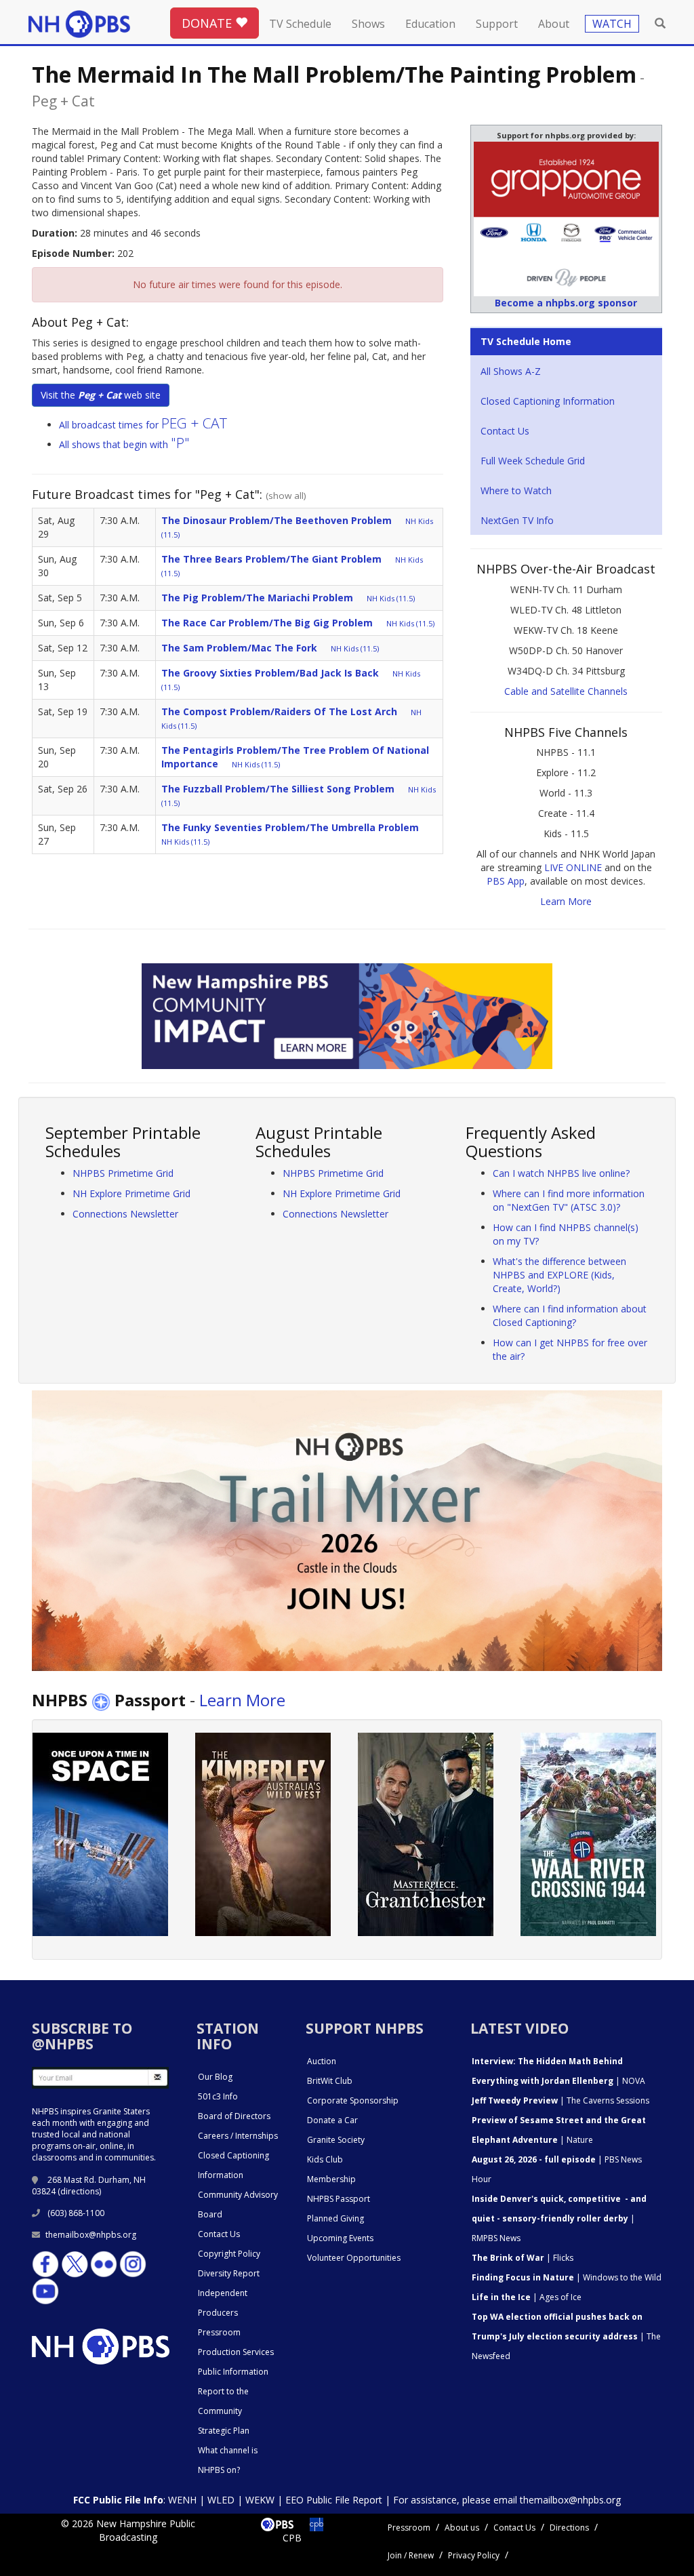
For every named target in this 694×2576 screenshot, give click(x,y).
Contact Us (505, 431)
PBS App (506, 881)
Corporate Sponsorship (353, 2100)
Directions (569, 2528)
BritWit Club (330, 2081)
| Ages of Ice (527, 2297)
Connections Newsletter (125, 1214)
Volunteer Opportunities (354, 2258)
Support (497, 24)
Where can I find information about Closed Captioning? (570, 1315)
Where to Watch (516, 490)
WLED (221, 2500)
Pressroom (219, 2332)
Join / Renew (411, 2555)
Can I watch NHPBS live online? (561, 1173)
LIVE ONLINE (573, 867)
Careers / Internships (238, 2136)
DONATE (208, 23)
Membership (331, 2179)
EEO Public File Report (334, 2500)
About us (462, 2528)
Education (430, 24)
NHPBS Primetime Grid (123, 1173)
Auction (322, 2061)
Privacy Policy (474, 2555)
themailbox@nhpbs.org (91, 2235)
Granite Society (336, 2140)
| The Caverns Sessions (560, 2100)
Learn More (566, 901)
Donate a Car (332, 2120)
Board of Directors (234, 2116)
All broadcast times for (143, 425)
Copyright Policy (229, 2254)
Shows (368, 24)
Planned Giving (335, 2218)
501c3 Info (218, 2096)
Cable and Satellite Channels (566, 691)
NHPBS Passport (339, 2199)
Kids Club (325, 2159)
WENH (182, 2500)
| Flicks (523, 2258)
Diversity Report (229, 2273)
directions (80, 2191)
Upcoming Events (340, 2238)
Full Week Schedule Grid (533, 461)
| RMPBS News (559, 2218)
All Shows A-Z (511, 371)
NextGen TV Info (517, 520)
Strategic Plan (224, 2431)
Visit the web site (101, 395)
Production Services (236, 2352)
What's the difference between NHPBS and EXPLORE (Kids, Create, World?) (559, 1275)
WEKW (260, 2500)
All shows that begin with (124, 444)
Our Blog (215, 2077)
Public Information (233, 2372)
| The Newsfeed (566, 2336)
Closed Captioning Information (548, 401)
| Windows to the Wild (567, 2277)
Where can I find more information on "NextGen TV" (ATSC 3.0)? (569, 1200)
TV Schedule (300, 24)
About (554, 24)
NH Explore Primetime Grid (131, 1193)
